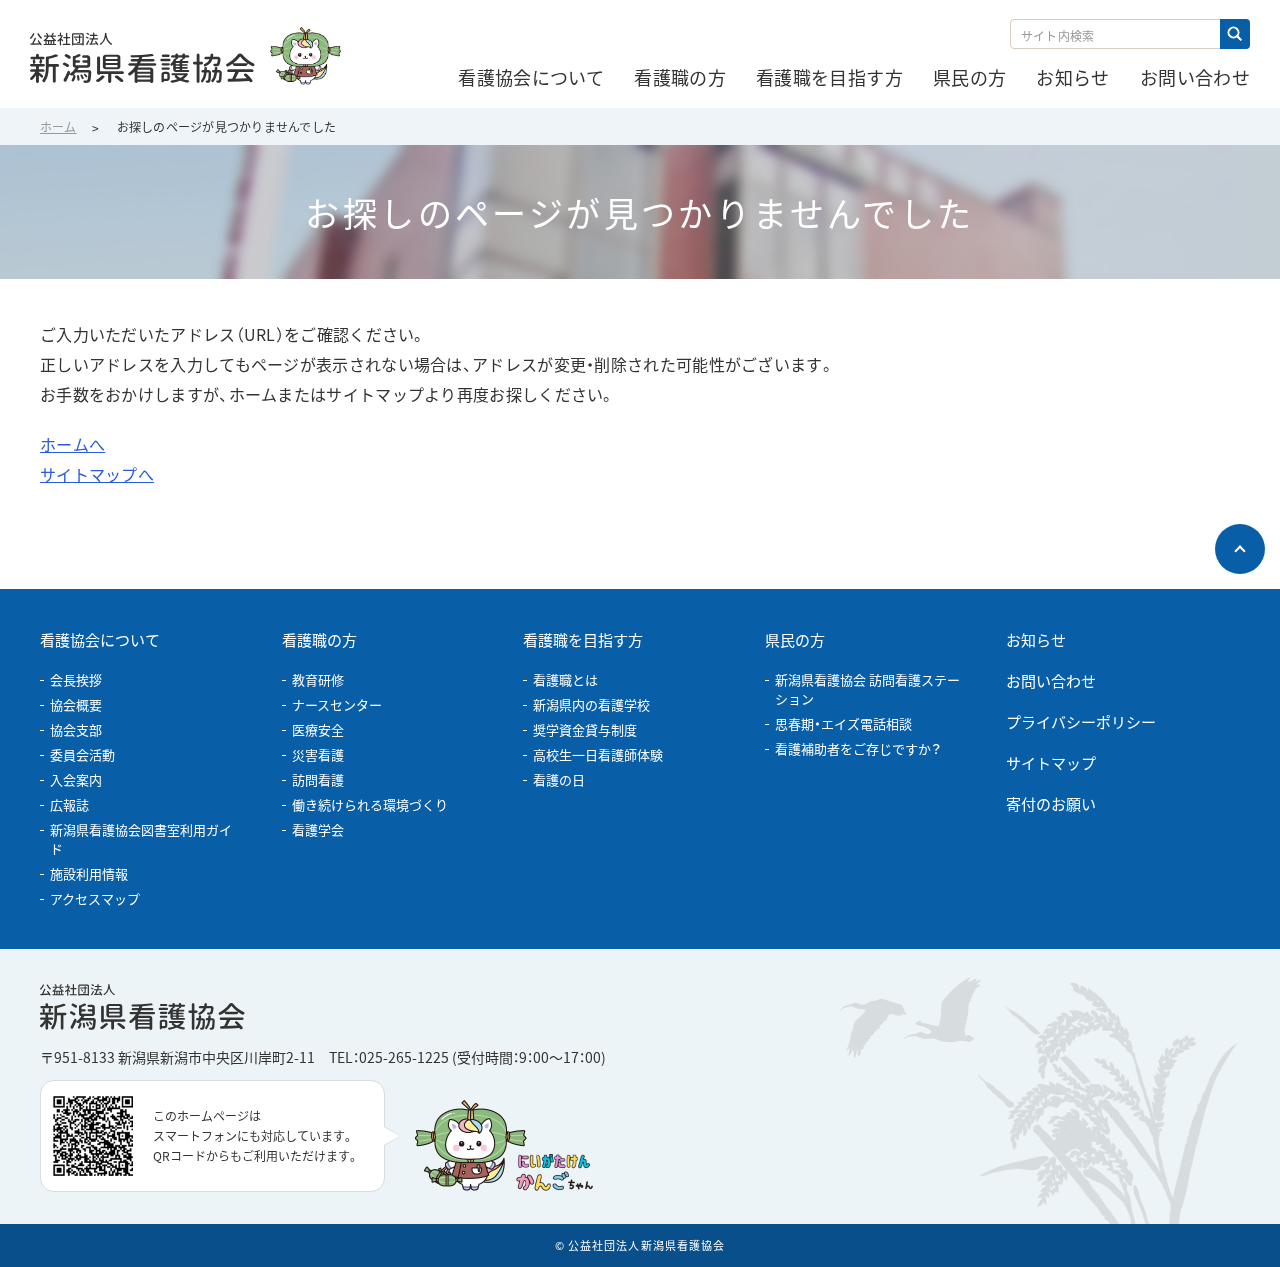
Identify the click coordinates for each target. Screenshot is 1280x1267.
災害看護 (318, 754)
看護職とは (565, 679)
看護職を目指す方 (583, 639)
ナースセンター (337, 704)
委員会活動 (82, 754)
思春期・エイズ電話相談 (843, 723)
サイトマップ (1051, 762)
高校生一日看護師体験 (598, 754)
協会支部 (76, 729)
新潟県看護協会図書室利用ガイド (141, 839)
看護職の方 (319, 639)
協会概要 (76, 704)
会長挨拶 (76, 679)
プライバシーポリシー (1081, 721)
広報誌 (69, 804)
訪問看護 (318, 779)
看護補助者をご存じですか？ (858, 748)
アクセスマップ (95, 898)
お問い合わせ (1051, 680)
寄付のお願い (1051, 803)
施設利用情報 (89, 873)
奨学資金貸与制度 (585, 729)
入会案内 (76, 779)
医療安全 (318, 729)
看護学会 (318, 829)
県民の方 (795, 639)
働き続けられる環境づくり (370, 804)
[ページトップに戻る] (1240, 549)
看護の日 (559, 779)
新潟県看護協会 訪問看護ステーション (867, 689)
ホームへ (72, 444)
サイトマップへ (97, 474)
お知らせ (1036, 639)
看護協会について (100, 639)
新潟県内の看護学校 (591, 704)
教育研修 (318, 679)
